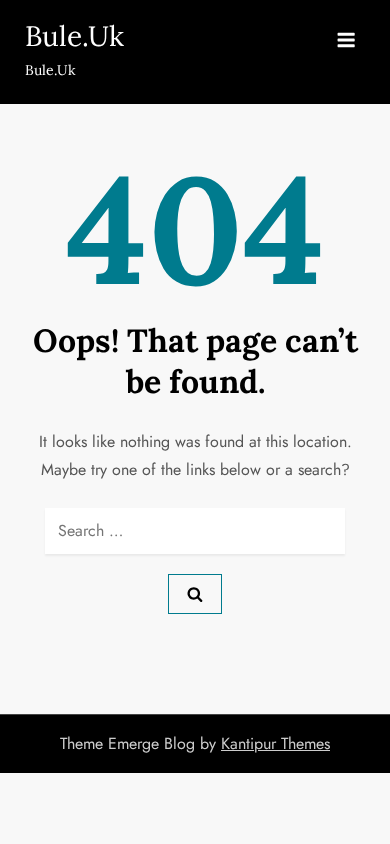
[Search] (195, 594)
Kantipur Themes (275, 743)
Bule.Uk (74, 36)
